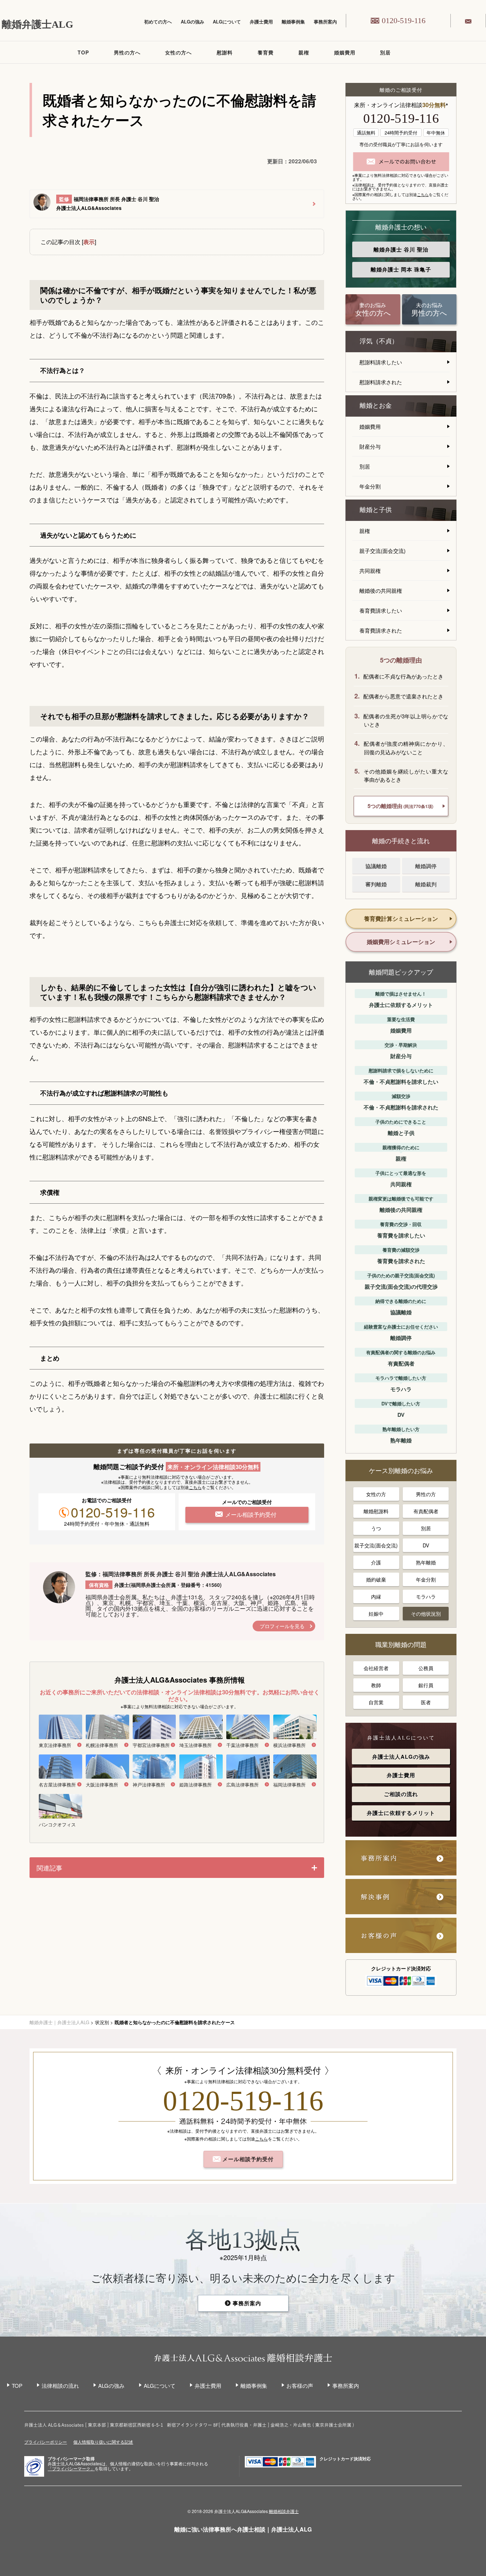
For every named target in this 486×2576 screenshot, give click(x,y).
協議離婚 (376, 866)
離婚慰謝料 (376, 1511)
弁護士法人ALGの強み (401, 1757)
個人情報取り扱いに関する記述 (103, 2442)
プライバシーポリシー (46, 2442)
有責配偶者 (426, 1511)
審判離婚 (376, 884)
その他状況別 (426, 1614)
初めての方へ (158, 22)
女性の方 (376, 1494)
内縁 (376, 1596)
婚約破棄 (376, 1579)
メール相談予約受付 (247, 2159)
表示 (89, 242)
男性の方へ (127, 52)
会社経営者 (376, 1668)
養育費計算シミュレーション (401, 919)
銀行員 (426, 1685)
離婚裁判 (426, 884)
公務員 (426, 1668)
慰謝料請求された (381, 382)
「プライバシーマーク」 (71, 2469)
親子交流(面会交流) (382, 551)
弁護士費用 (261, 22)
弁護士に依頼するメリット (401, 1813)
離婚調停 (426, 866)
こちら (195, 1487)
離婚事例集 (293, 22)
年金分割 (370, 486)
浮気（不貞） (379, 341)
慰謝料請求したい (381, 362)
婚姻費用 (345, 52)
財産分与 (370, 446)
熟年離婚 (426, 1562)
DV (426, 1545)
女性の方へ (178, 52)
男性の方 (426, 1494)
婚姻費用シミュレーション (401, 942)
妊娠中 (376, 1614)
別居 (385, 52)
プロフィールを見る (282, 1626)
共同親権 (370, 571)
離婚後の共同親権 (381, 590)
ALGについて (227, 22)
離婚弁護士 (401, 249)
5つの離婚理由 (400, 806)
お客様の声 (300, 2385)
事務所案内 (325, 22)
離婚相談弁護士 (284, 2511)
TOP (83, 52)
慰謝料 (225, 52)
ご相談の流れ (401, 1794)
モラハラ (426, 1596)
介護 (376, 1562)
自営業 (376, 1702)
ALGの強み (192, 22)
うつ (376, 1528)
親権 (304, 52)
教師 (376, 1685)
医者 (426, 1702)
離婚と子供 (376, 510)
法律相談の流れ (60, 2385)
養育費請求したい (381, 610)
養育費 (266, 52)
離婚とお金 (376, 406)
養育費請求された (381, 630)
